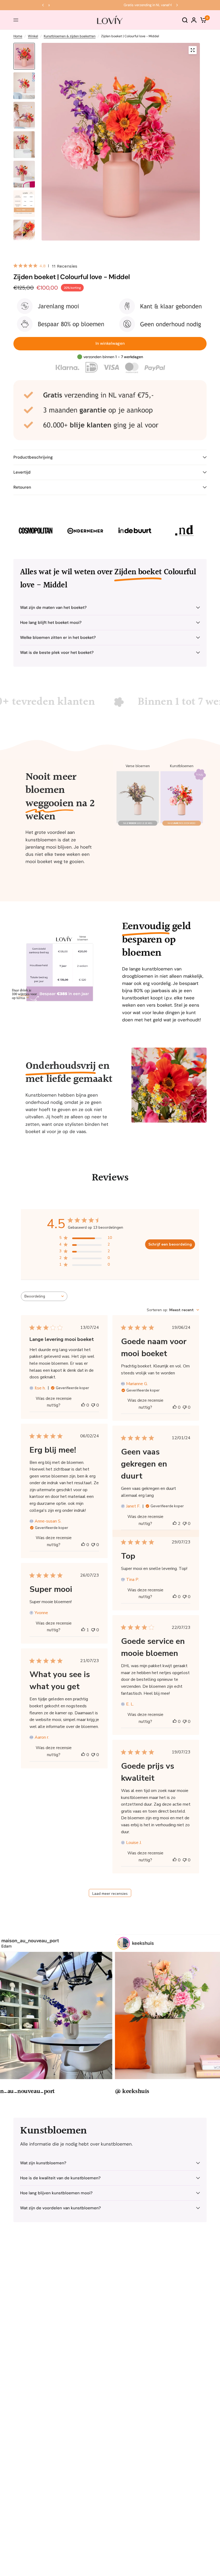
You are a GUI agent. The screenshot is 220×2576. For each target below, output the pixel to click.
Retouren (22, 487)
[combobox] (44, 1296)
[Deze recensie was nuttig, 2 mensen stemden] (175, 1524)
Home (18, 36)
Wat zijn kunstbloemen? (43, 2163)
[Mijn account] (194, 20)
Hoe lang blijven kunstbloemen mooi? (56, 2193)
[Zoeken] (185, 20)
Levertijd (22, 472)
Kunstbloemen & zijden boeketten (70, 36)
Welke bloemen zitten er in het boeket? (58, 638)
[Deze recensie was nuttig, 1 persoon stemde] (83, 1630)
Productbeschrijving (33, 457)
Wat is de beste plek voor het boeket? (57, 653)
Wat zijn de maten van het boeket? (53, 608)
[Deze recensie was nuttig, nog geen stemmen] (83, 1405)
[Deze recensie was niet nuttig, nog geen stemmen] (93, 1405)
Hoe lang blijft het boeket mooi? (51, 623)
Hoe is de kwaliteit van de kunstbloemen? (60, 2178)
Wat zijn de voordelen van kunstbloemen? (61, 2208)
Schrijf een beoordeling (170, 1244)
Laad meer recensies (110, 1894)
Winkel (33, 36)
